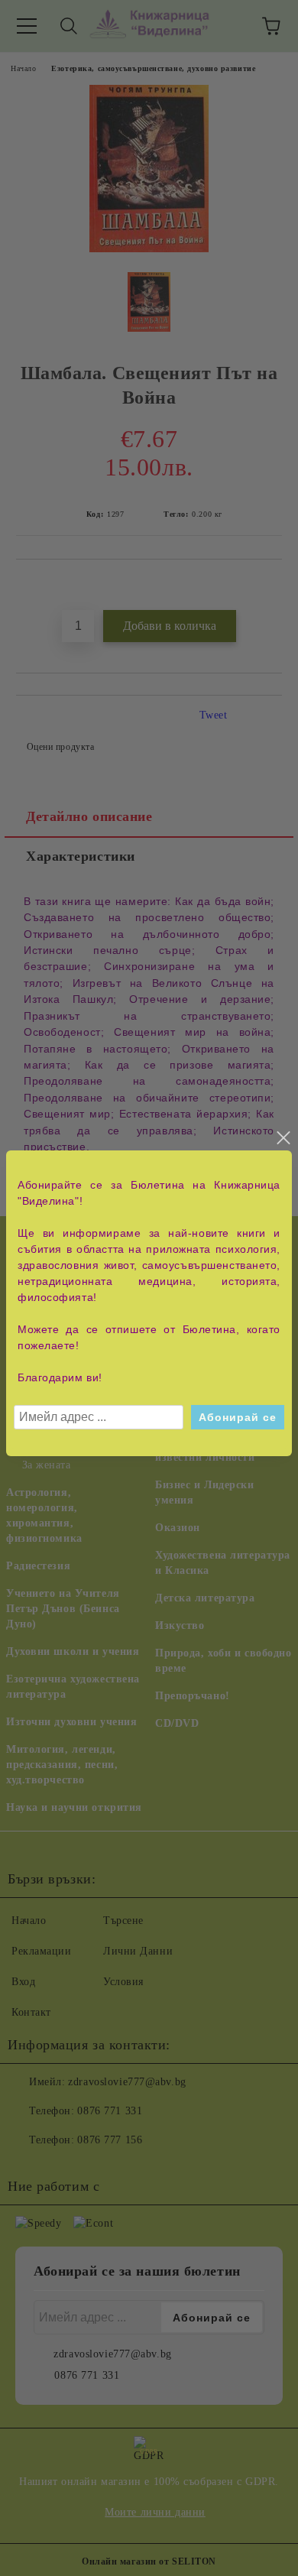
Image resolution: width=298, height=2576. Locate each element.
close (283, 1138)
